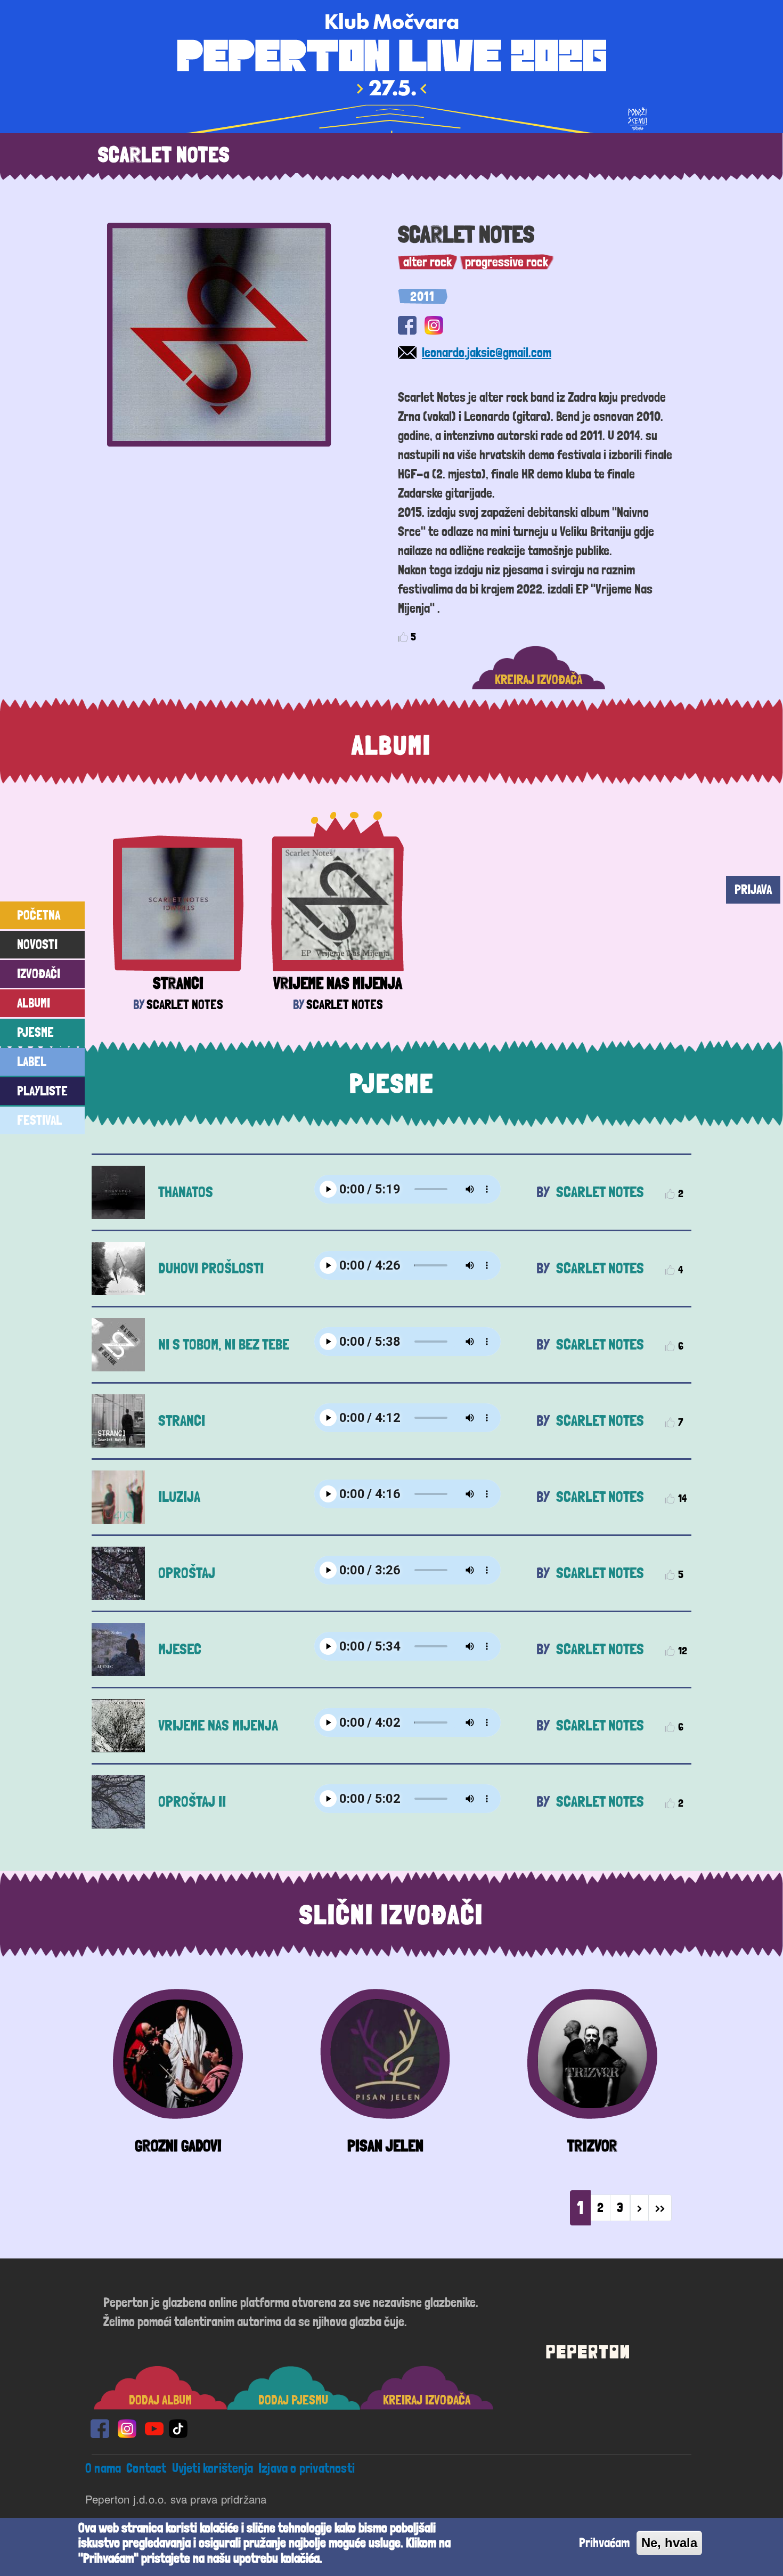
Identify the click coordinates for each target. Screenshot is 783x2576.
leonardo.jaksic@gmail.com (487, 352)
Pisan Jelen (385, 2146)
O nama (103, 2468)
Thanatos (186, 1192)
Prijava (753, 889)
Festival (39, 1120)
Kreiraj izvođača (539, 680)
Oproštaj (187, 1573)
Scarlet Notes (185, 1005)
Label (32, 1062)
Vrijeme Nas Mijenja (338, 983)
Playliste (42, 1091)
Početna (39, 915)
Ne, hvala (669, 2543)
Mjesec (180, 1649)
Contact (146, 2468)
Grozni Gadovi (178, 2146)
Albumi (34, 1003)
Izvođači (39, 974)
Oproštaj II (192, 1802)
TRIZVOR (592, 2146)
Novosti (37, 944)
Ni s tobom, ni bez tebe (224, 1344)
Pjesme (35, 1032)
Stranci (178, 983)
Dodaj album (160, 2400)
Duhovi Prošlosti (211, 1268)
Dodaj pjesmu (293, 2400)
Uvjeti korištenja (213, 2468)
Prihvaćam (604, 2543)
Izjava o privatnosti (307, 2468)
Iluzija (179, 1497)
